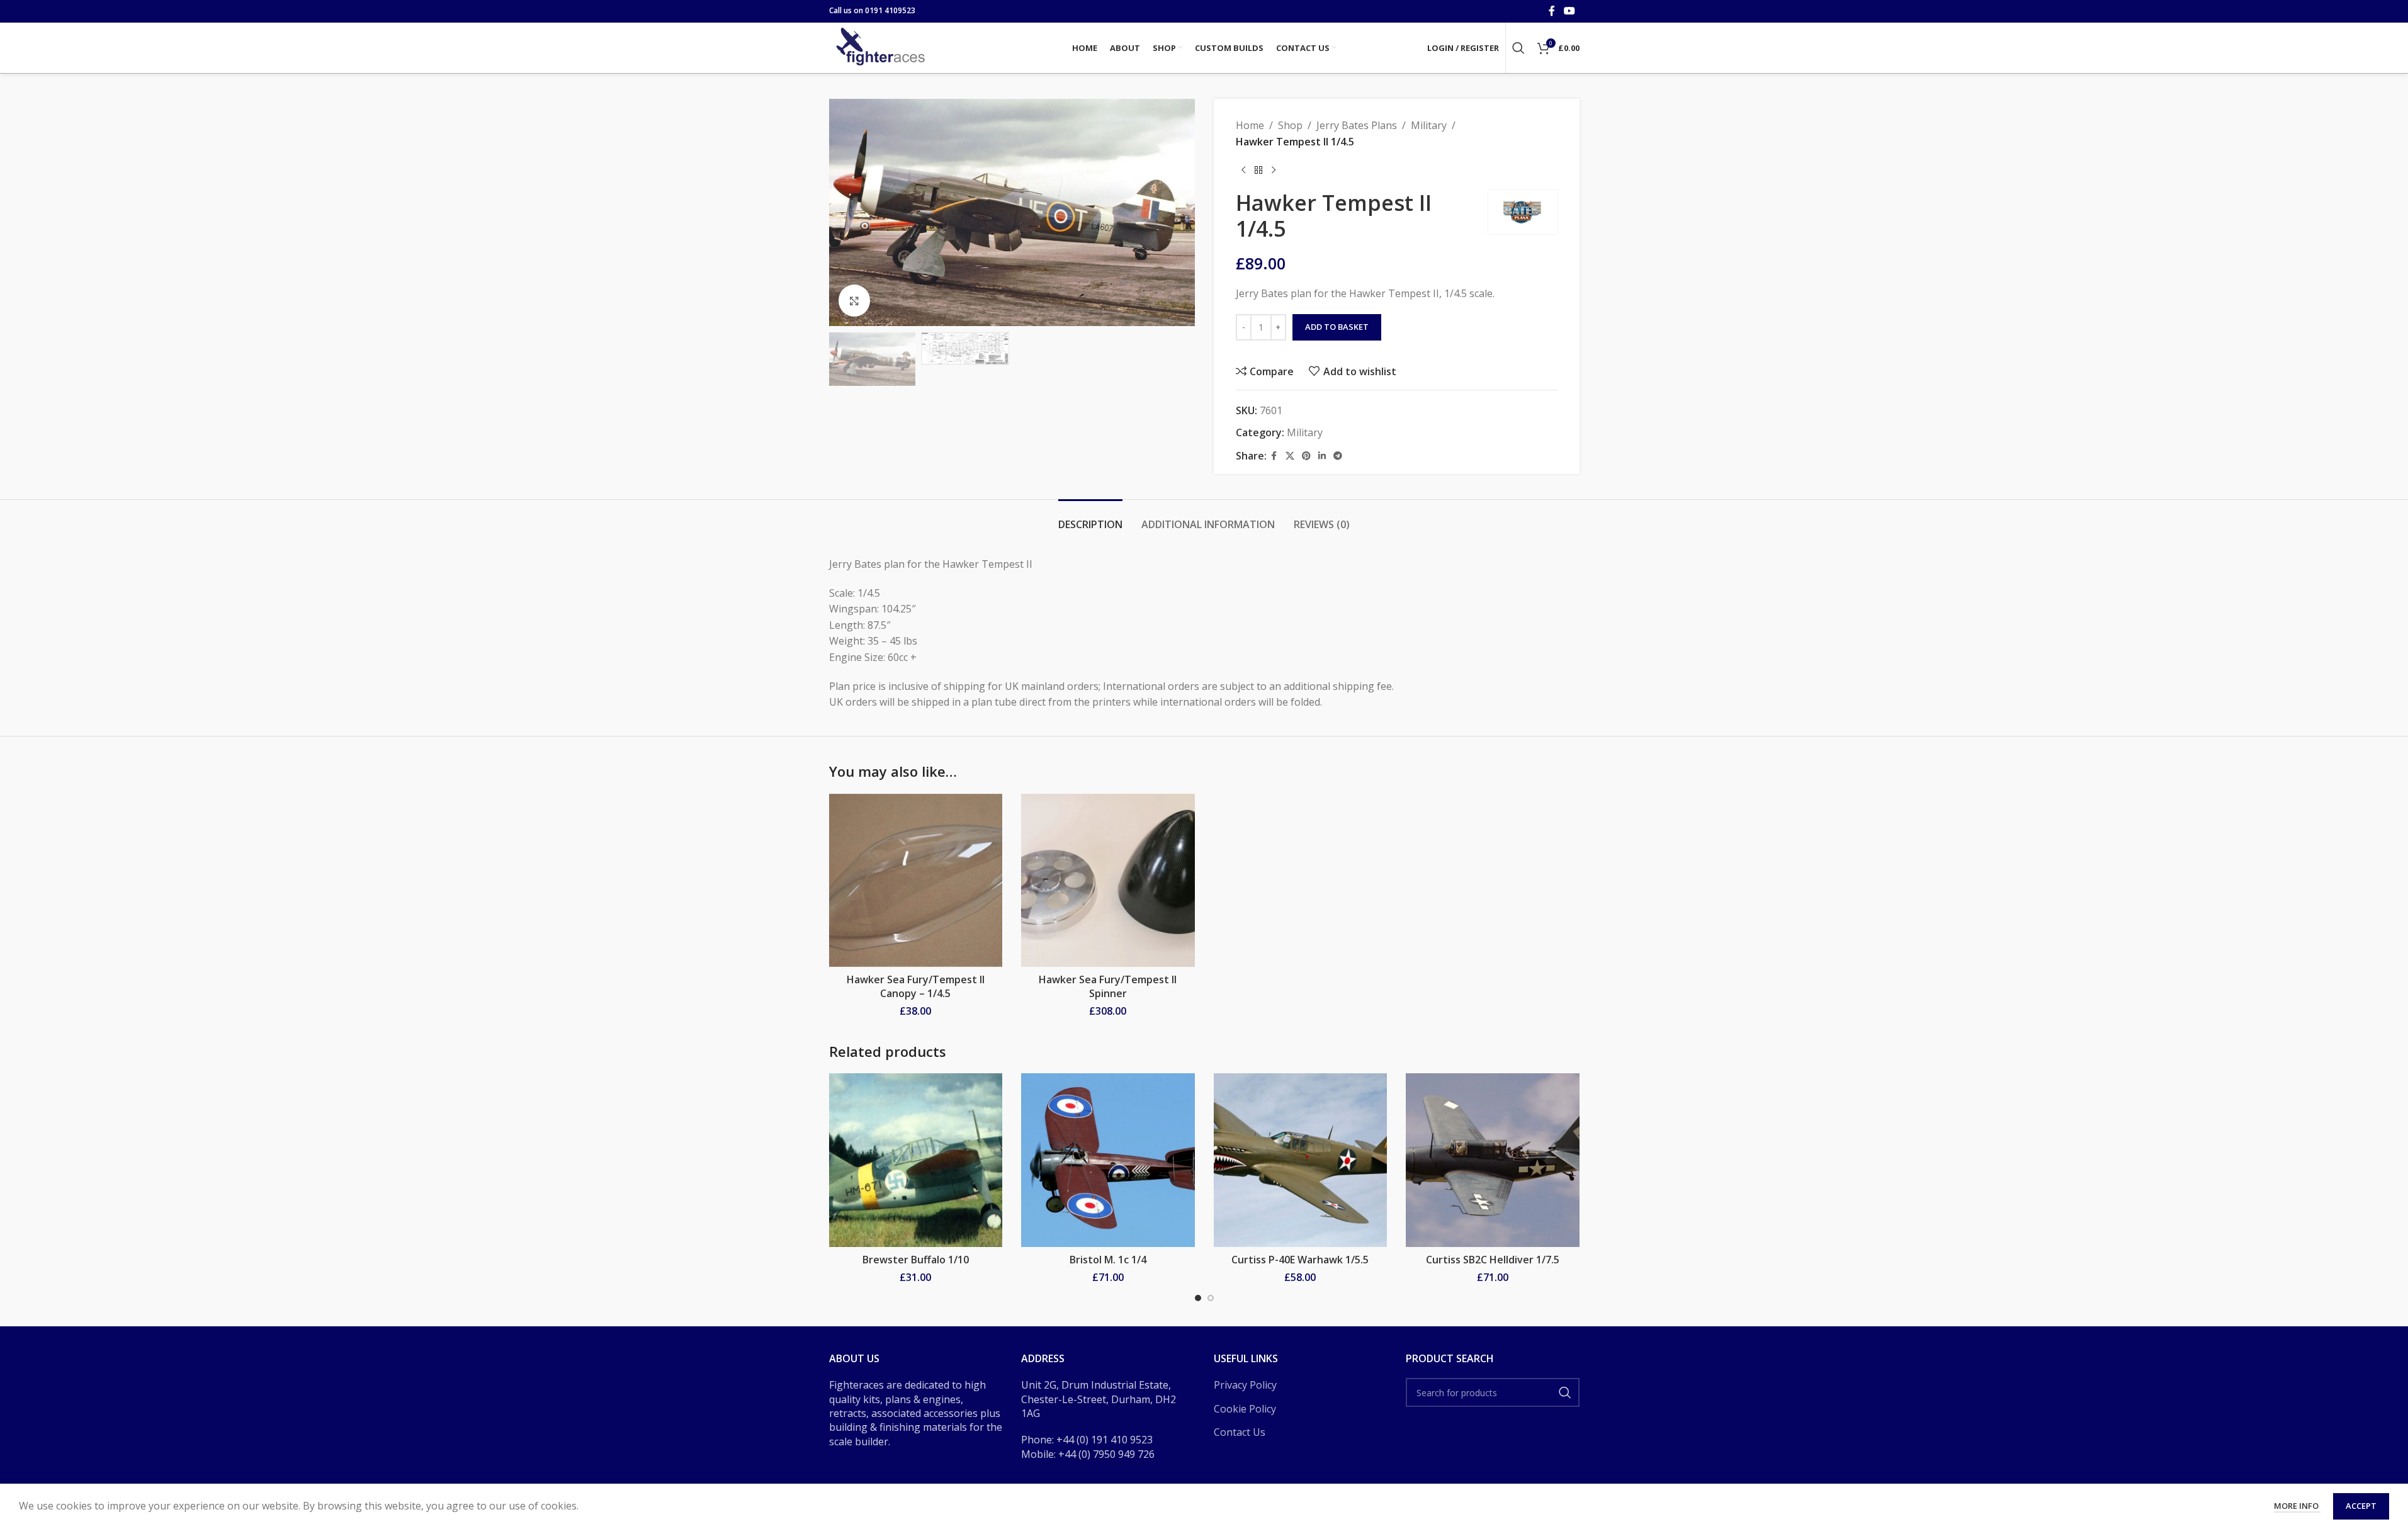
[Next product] (1274, 170)
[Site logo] (882, 47)
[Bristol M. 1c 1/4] (1108, 1160)
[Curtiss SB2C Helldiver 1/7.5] (1493, 1160)
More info (2297, 1506)
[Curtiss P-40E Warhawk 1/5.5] (1301, 1160)
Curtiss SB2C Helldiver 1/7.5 (1493, 1260)
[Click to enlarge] (854, 300)
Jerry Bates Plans (1357, 125)
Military (1429, 125)
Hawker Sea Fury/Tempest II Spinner (1108, 986)
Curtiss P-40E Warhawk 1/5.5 (1300, 1260)
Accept (2361, 1506)
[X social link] (1290, 456)
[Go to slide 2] (1211, 1298)
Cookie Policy (1245, 1409)
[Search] (1518, 48)
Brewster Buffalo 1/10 (916, 1260)
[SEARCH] (1565, 1392)
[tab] (1090, 518)
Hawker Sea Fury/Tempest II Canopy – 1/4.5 (916, 986)
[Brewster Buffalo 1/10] (916, 1160)
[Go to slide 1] (1198, 1298)
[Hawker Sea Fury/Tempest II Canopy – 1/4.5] (916, 881)
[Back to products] (1258, 170)
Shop (1290, 125)
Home (1250, 125)
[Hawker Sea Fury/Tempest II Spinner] (1108, 881)
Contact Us (1240, 1432)
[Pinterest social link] (1306, 456)
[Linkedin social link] (1322, 456)
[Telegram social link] (1338, 456)
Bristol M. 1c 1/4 (1108, 1260)
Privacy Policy (1245, 1385)
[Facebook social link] (1552, 11)
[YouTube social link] (1569, 11)
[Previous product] (1243, 170)
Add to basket (1337, 327)
